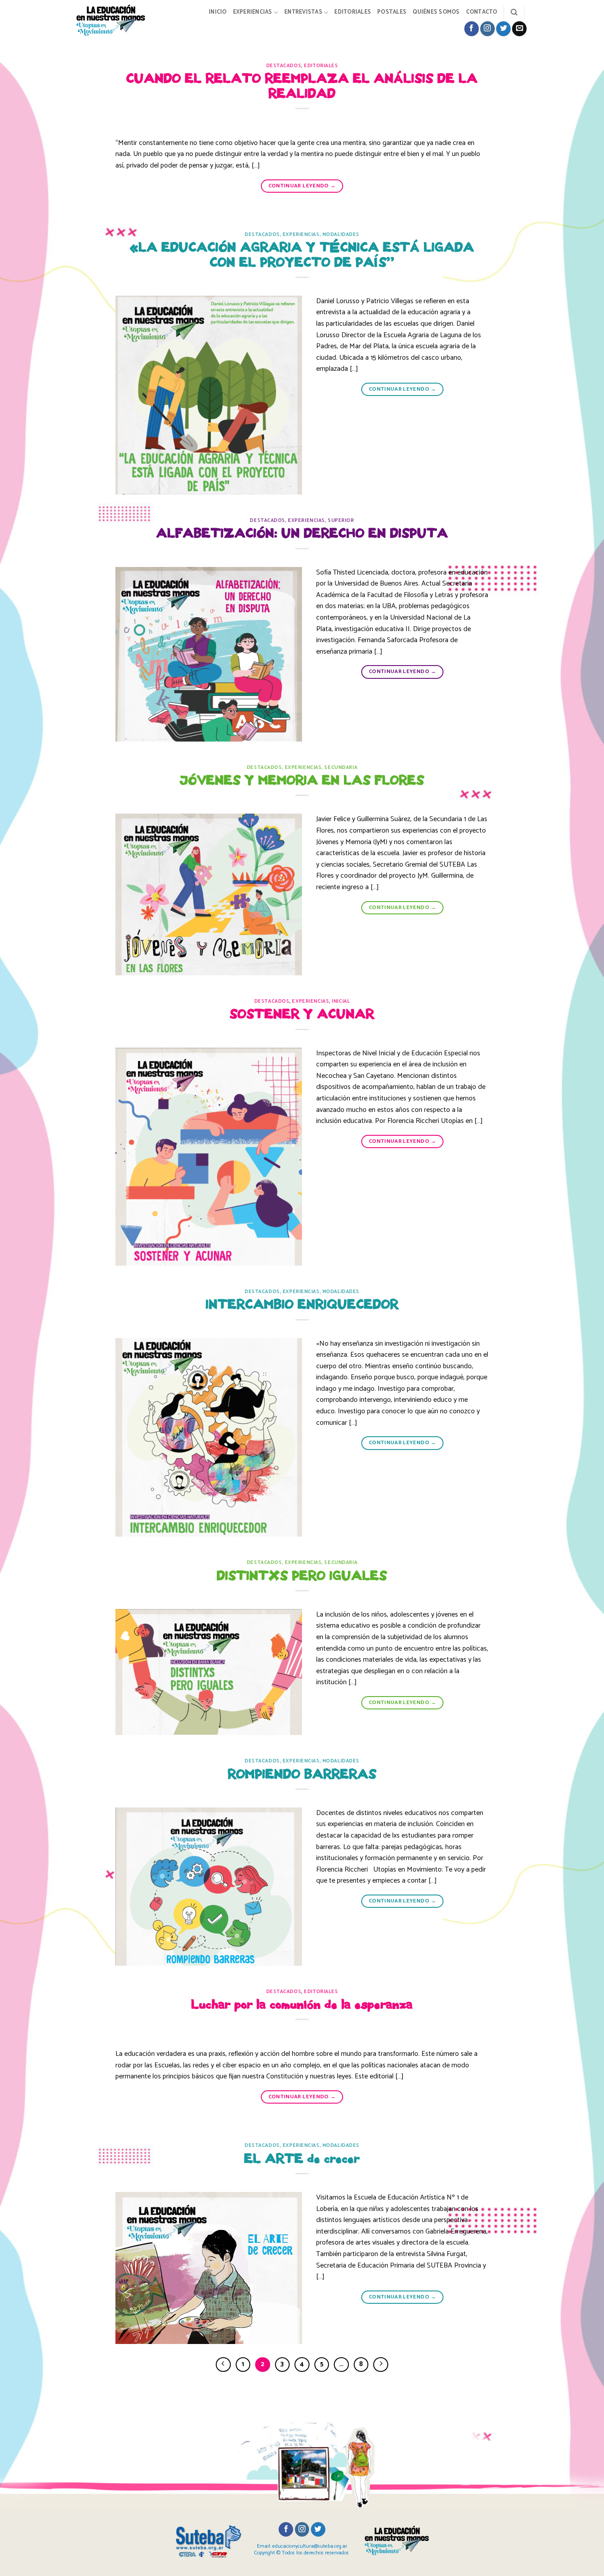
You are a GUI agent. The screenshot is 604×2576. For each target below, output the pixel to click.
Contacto (482, 12)
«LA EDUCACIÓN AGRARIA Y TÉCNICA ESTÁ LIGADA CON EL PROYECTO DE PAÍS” (302, 255)
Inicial (341, 1001)
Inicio (218, 12)
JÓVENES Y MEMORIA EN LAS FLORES (302, 780)
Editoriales (353, 12)
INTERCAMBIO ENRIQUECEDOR (302, 1304)
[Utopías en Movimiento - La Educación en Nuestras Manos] (118, 20)
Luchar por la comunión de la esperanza (302, 2004)
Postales (392, 12)
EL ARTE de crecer (302, 2159)
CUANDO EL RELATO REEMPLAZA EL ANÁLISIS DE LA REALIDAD (302, 86)
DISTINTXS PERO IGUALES (302, 1576)
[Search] (514, 12)
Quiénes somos (436, 12)
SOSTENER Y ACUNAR (302, 1014)
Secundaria (341, 768)
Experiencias (253, 12)
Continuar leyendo (302, 186)
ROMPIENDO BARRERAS (302, 1774)
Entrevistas (303, 12)
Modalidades (341, 235)
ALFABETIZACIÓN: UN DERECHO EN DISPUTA (302, 533)
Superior (341, 521)
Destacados (284, 66)
